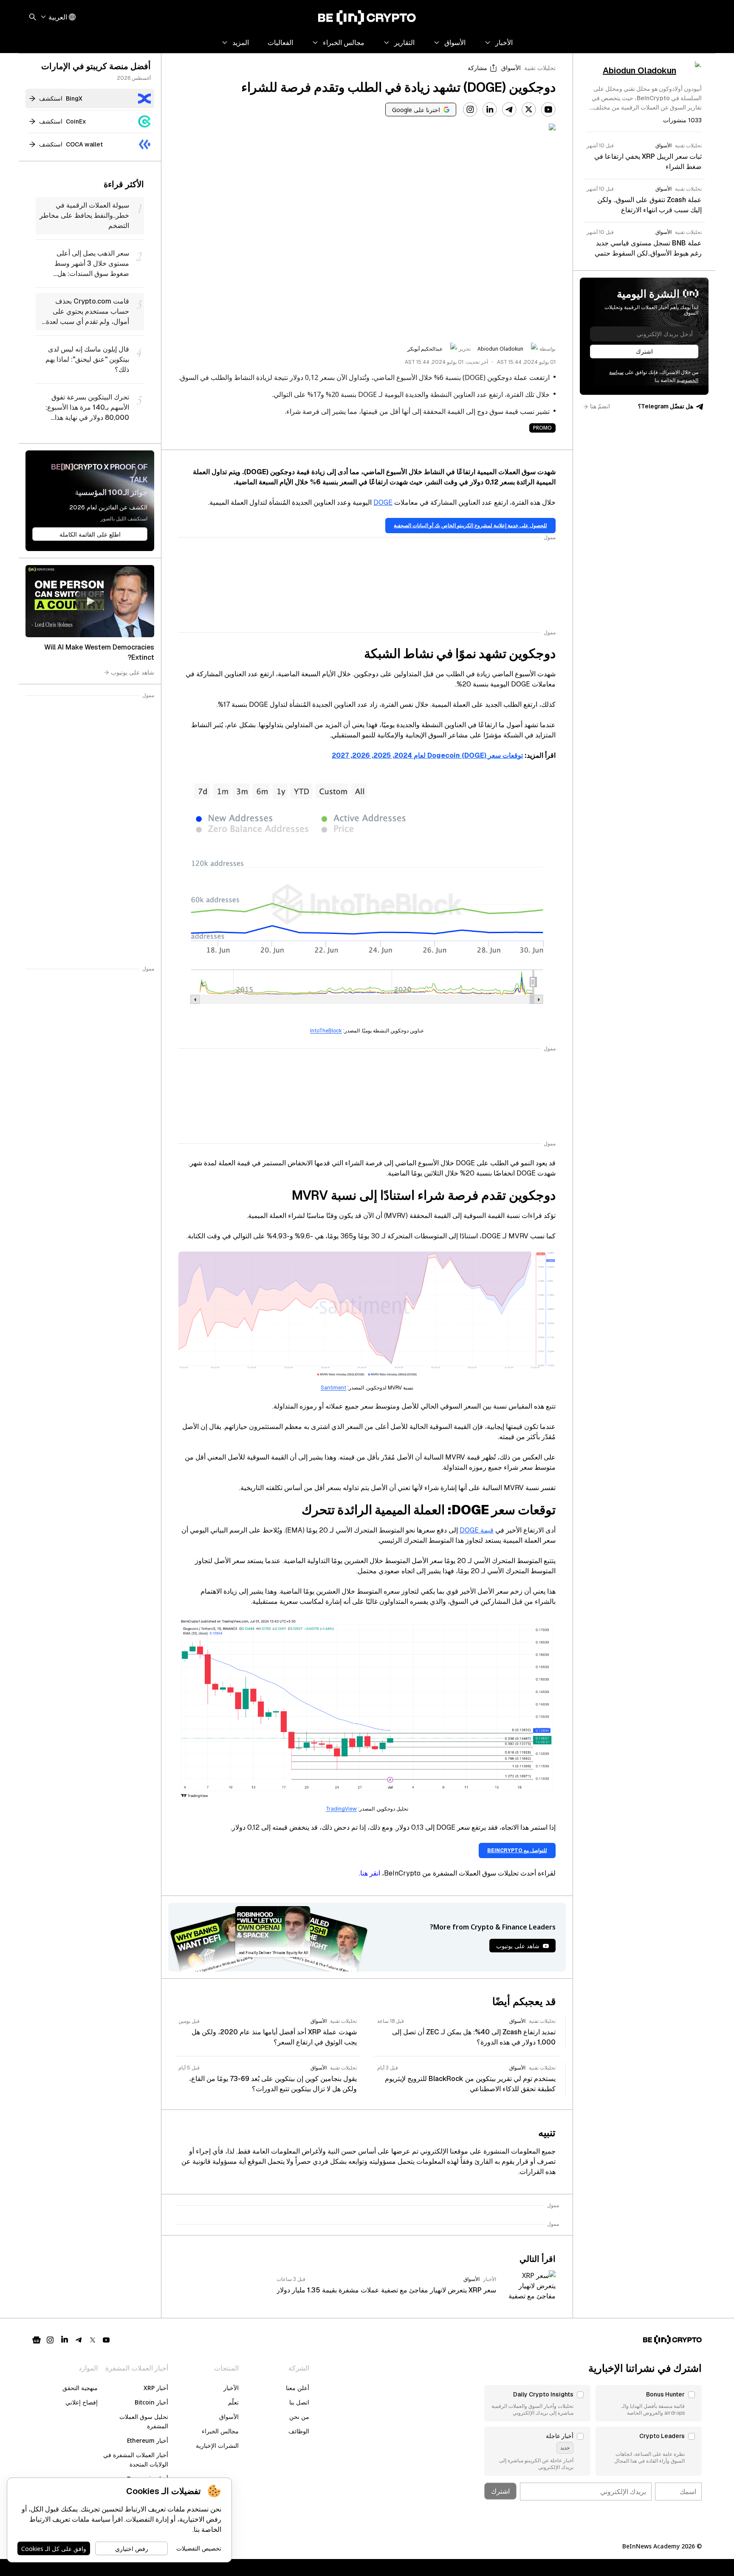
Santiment (333, 1388)
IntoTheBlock (326, 1031)
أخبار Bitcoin (151, 2402)
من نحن (299, 2417)
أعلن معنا (298, 2388)
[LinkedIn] (490, 110)
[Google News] (37, 2340)
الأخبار (231, 2388)
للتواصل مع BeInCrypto (517, 1850)
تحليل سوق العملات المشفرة (144, 2421)
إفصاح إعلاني (82, 2402)
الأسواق (511, 68)
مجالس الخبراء (220, 2431)
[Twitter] (529, 110)
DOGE (383, 502)
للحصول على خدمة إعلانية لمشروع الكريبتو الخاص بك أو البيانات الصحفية (470, 526)
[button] (649, 2403)
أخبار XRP (156, 2388)
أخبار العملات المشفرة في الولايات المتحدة (136, 2459)
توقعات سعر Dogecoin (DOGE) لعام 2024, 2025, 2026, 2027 (427, 755)
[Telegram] (509, 110)
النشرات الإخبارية (217, 2445)
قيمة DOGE (477, 1530)
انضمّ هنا (600, 406)
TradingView (341, 1809)
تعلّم (233, 2402)
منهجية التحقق (80, 2388)
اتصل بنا (299, 2402)
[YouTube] (548, 110)
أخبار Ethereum (148, 2440)
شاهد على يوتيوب (133, 672)
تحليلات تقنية (540, 68)
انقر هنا (370, 1873)
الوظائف (299, 2431)
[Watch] (90, 601)
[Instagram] (470, 110)
